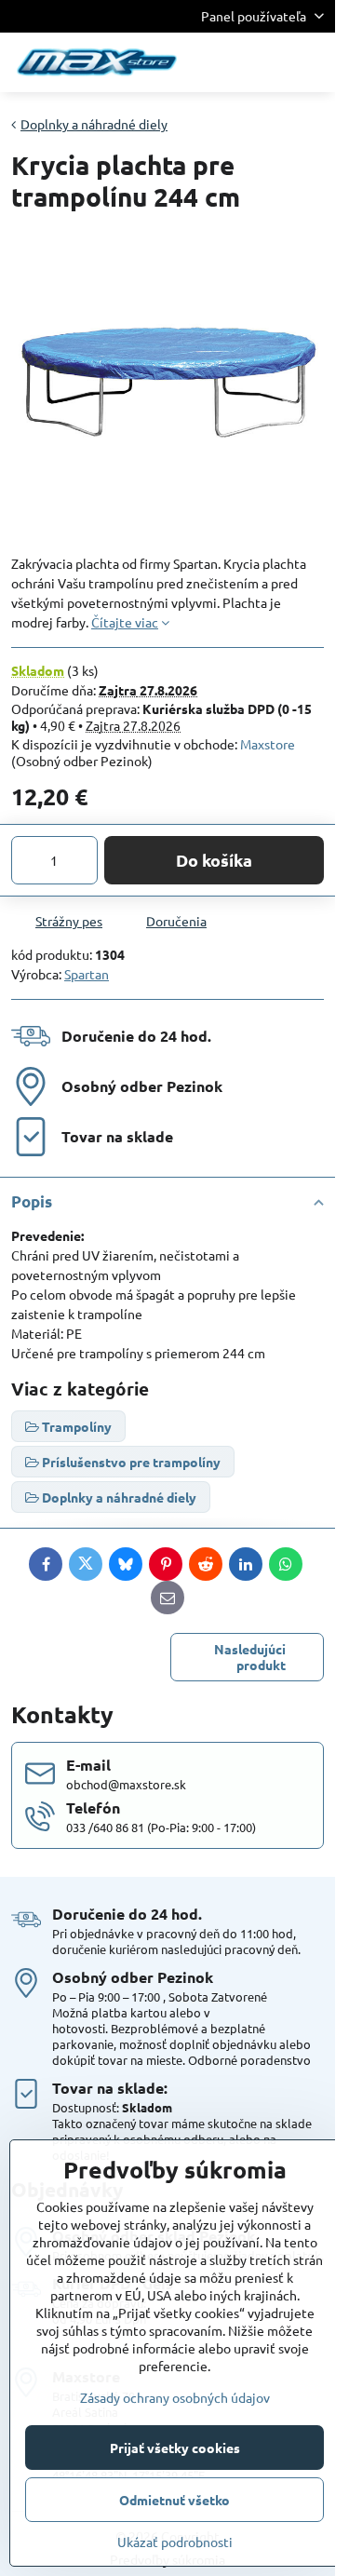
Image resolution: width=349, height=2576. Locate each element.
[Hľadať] (223, 62)
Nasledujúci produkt (250, 1657)
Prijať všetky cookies (175, 2448)
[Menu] (313, 62)
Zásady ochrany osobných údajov (175, 2397)
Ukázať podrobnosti (175, 2542)
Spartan (87, 974)
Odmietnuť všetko (174, 2500)
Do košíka (214, 860)
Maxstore (268, 744)
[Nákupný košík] (268, 62)
